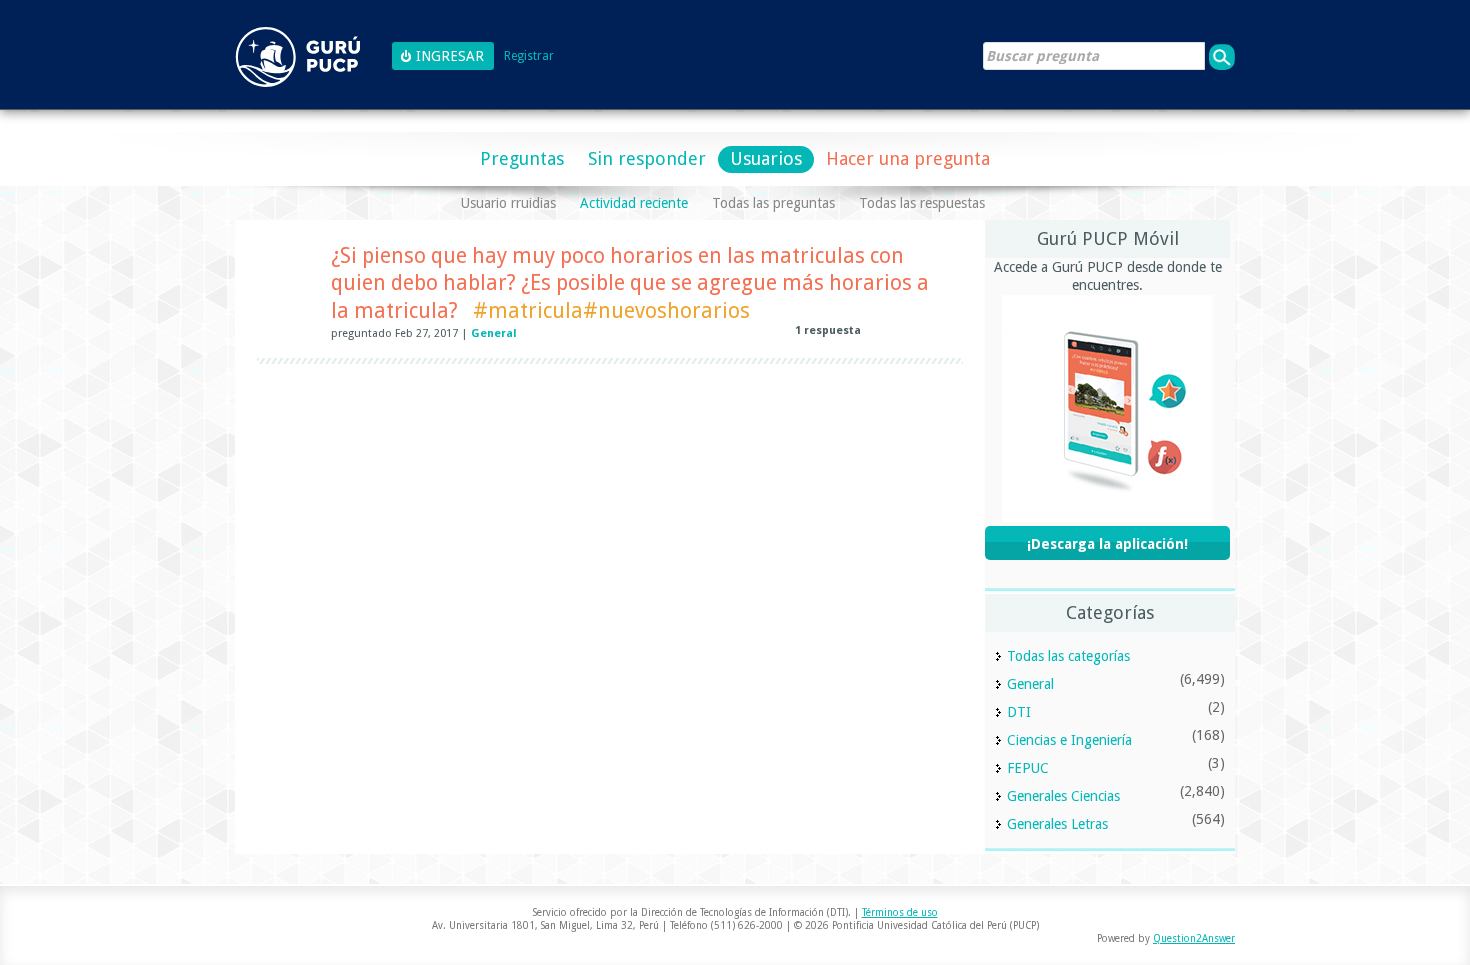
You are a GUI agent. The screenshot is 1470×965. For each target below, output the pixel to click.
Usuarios (766, 158)
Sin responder (647, 158)
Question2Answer (1194, 938)
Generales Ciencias (1063, 796)
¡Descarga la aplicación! (1107, 544)
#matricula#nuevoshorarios (611, 310)
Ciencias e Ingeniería (1069, 740)
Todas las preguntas (773, 203)
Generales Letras (1057, 824)
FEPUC (1028, 768)
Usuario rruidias (508, 203)
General (494, 333)
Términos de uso (900, 912)
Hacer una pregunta (908, 158)
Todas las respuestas (922, 203)
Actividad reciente (634, 203)
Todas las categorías (1068, 656)
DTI (1019, 712)
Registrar (529, 56)
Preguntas (522, 158)
